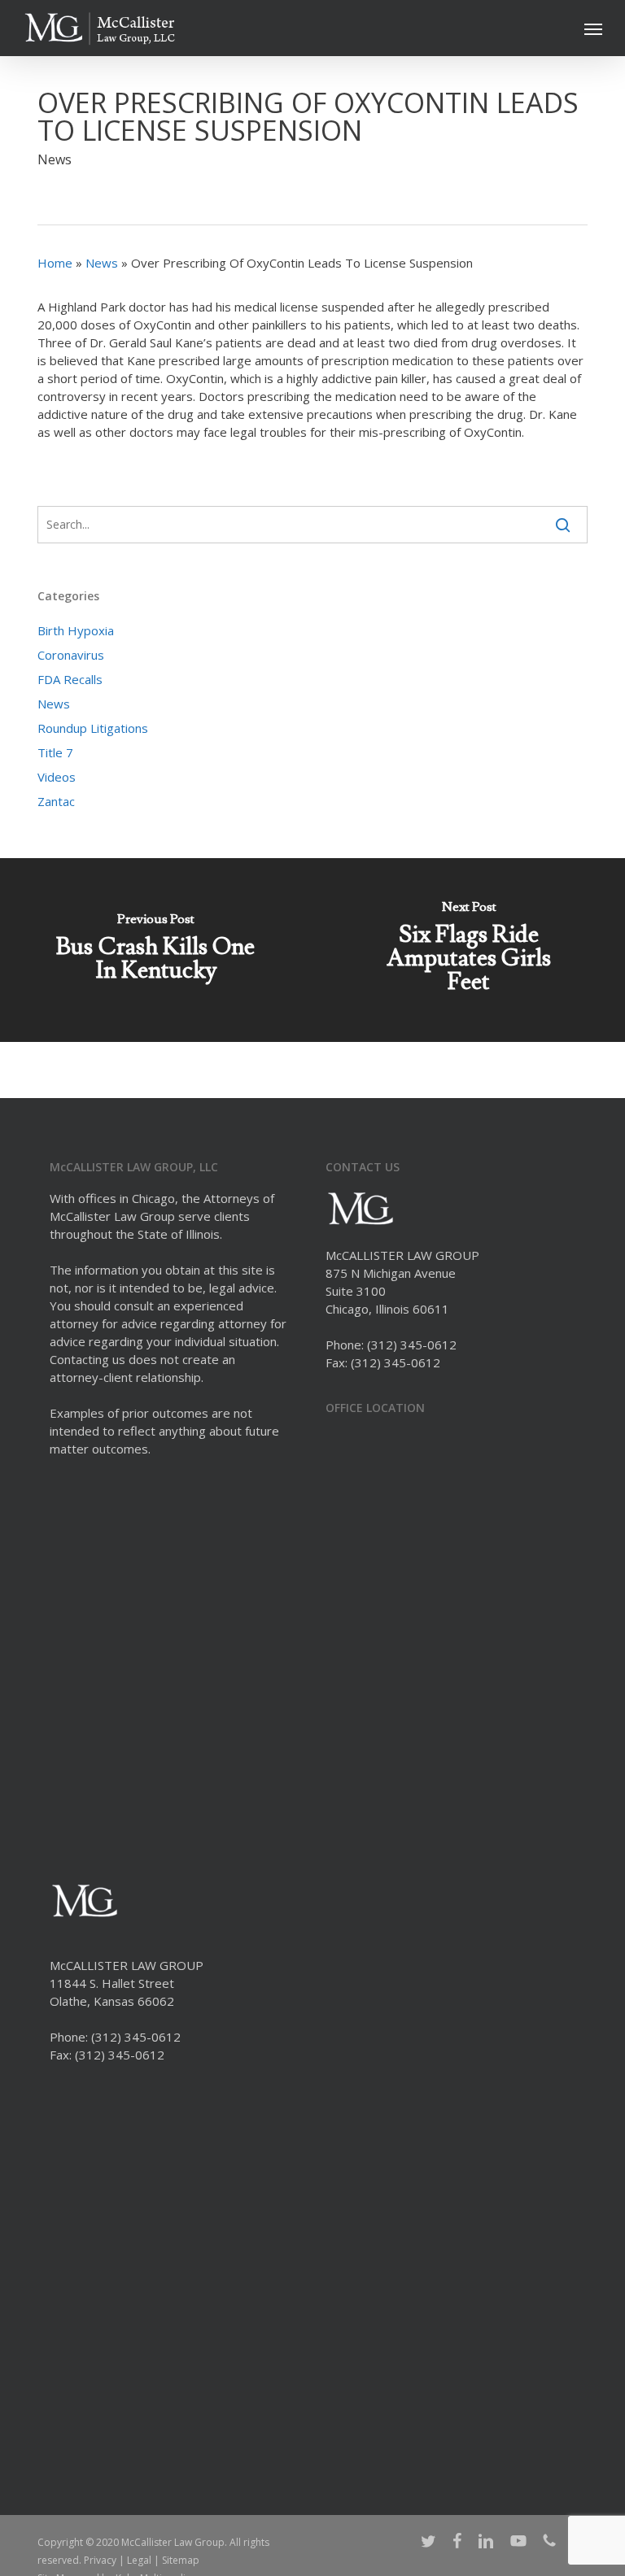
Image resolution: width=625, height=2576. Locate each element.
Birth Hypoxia (76, 630)
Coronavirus (71, 655)
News (55, 159)
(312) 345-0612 (412, 1345)
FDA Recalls (70, 679)
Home (55, 263)
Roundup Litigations (93, 728)
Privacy (100, 2560)
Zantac (56, 801)
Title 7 (55, 752)
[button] (593, 28)
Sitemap (181, 2560)
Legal (139, 2560)
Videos (57, 777)
